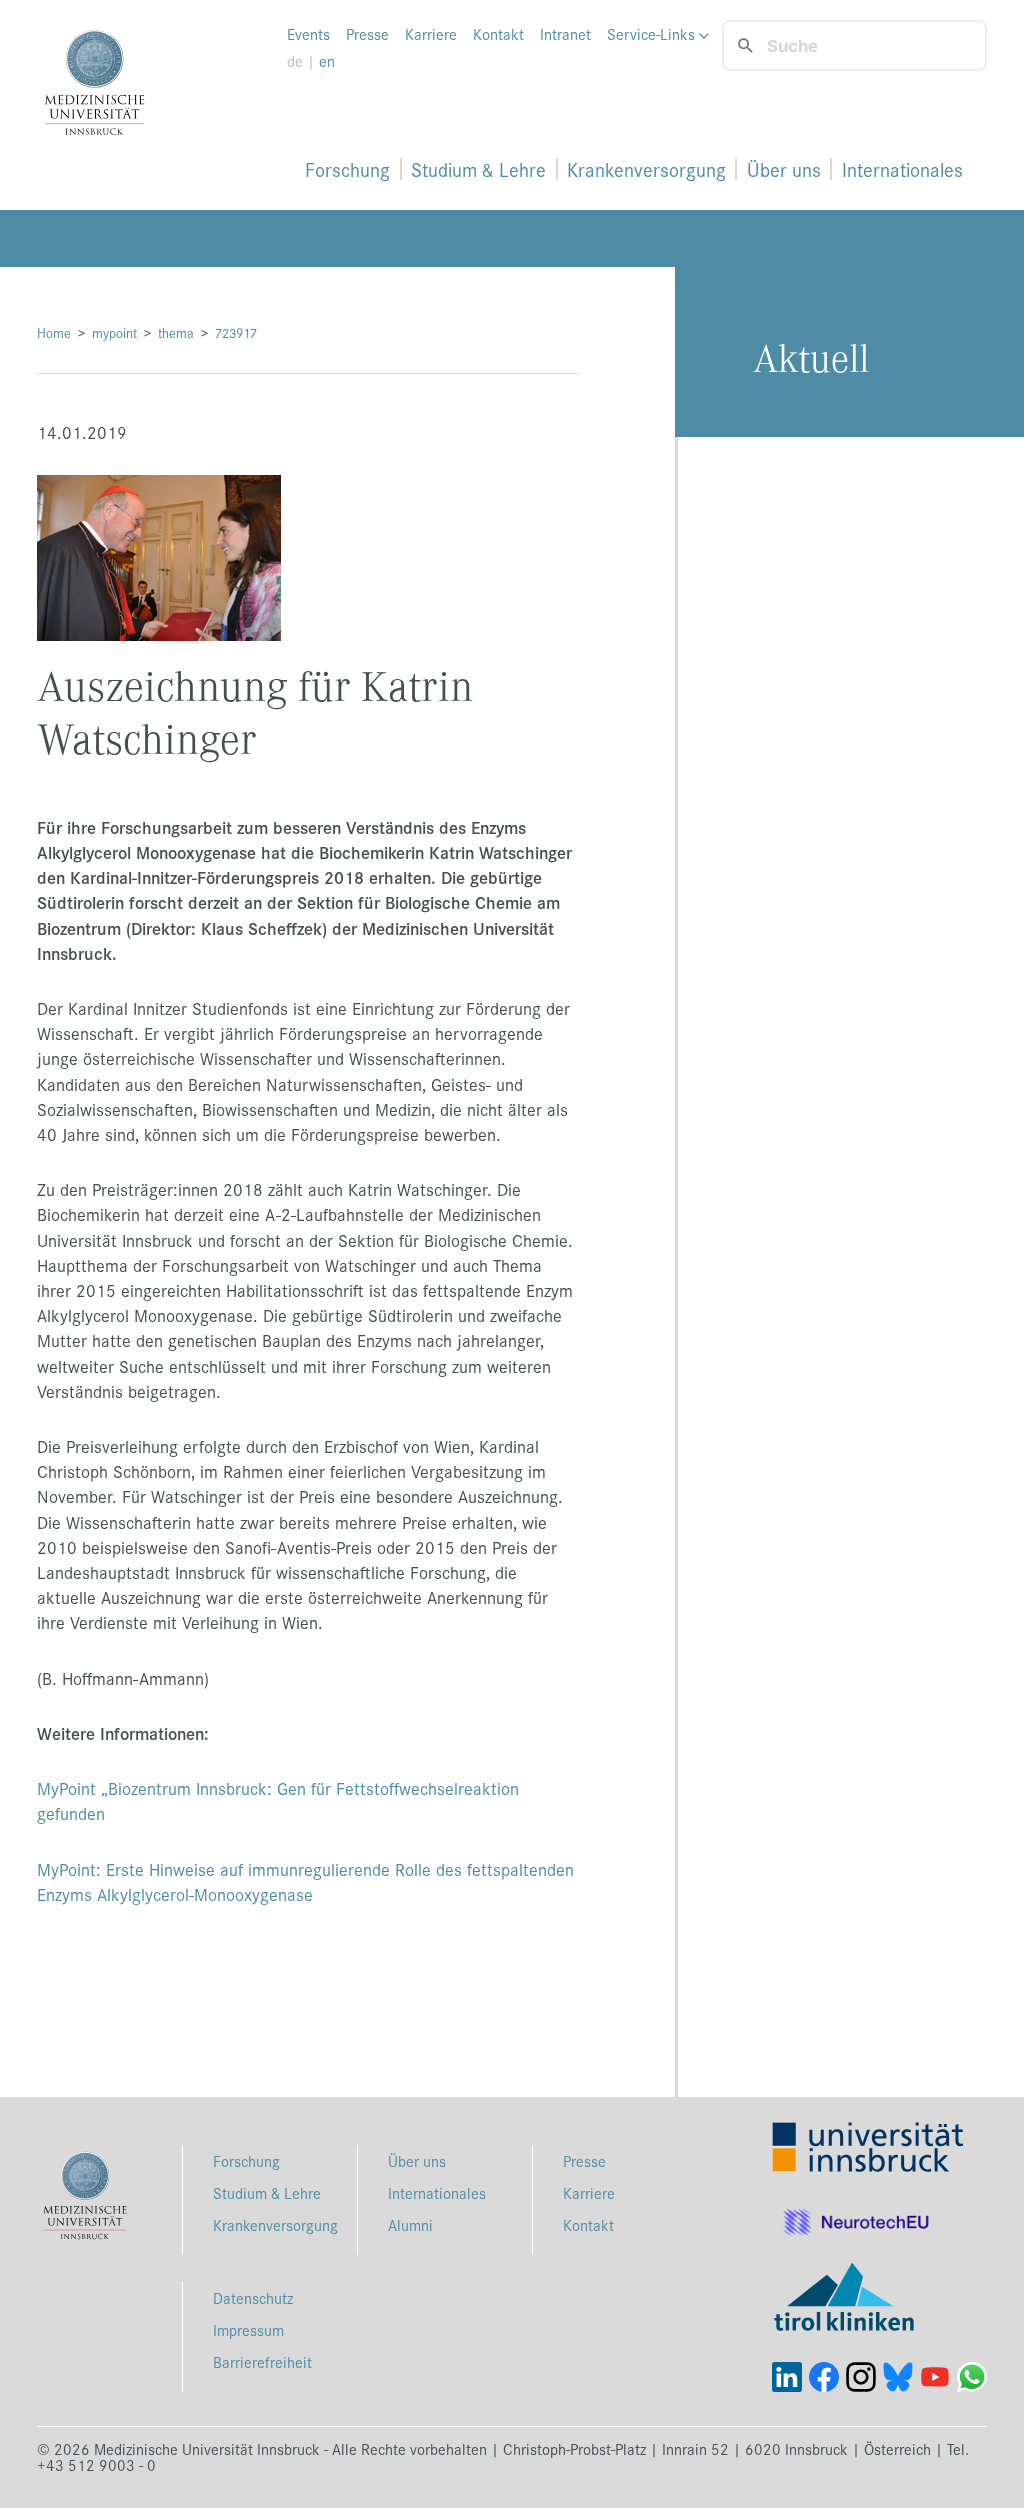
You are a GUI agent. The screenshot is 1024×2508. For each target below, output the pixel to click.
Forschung (347, 169)
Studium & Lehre (478, 169)
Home (54, 332)
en (327, 61)
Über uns (784, 169)
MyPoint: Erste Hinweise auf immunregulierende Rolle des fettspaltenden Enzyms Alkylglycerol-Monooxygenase (305, 1881)
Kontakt (498, 34)
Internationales (902, 169)
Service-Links (653, 34)
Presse (367, 34)
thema (176, 332)
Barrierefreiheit (262, 2361)
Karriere (431, 34)
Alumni (410, 2224)
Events (308, 34)
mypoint (114, 332)
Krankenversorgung (646, 169)
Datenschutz (253, 2297)
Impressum (248, 2329)
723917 (236, 332)
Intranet (565, 34)
